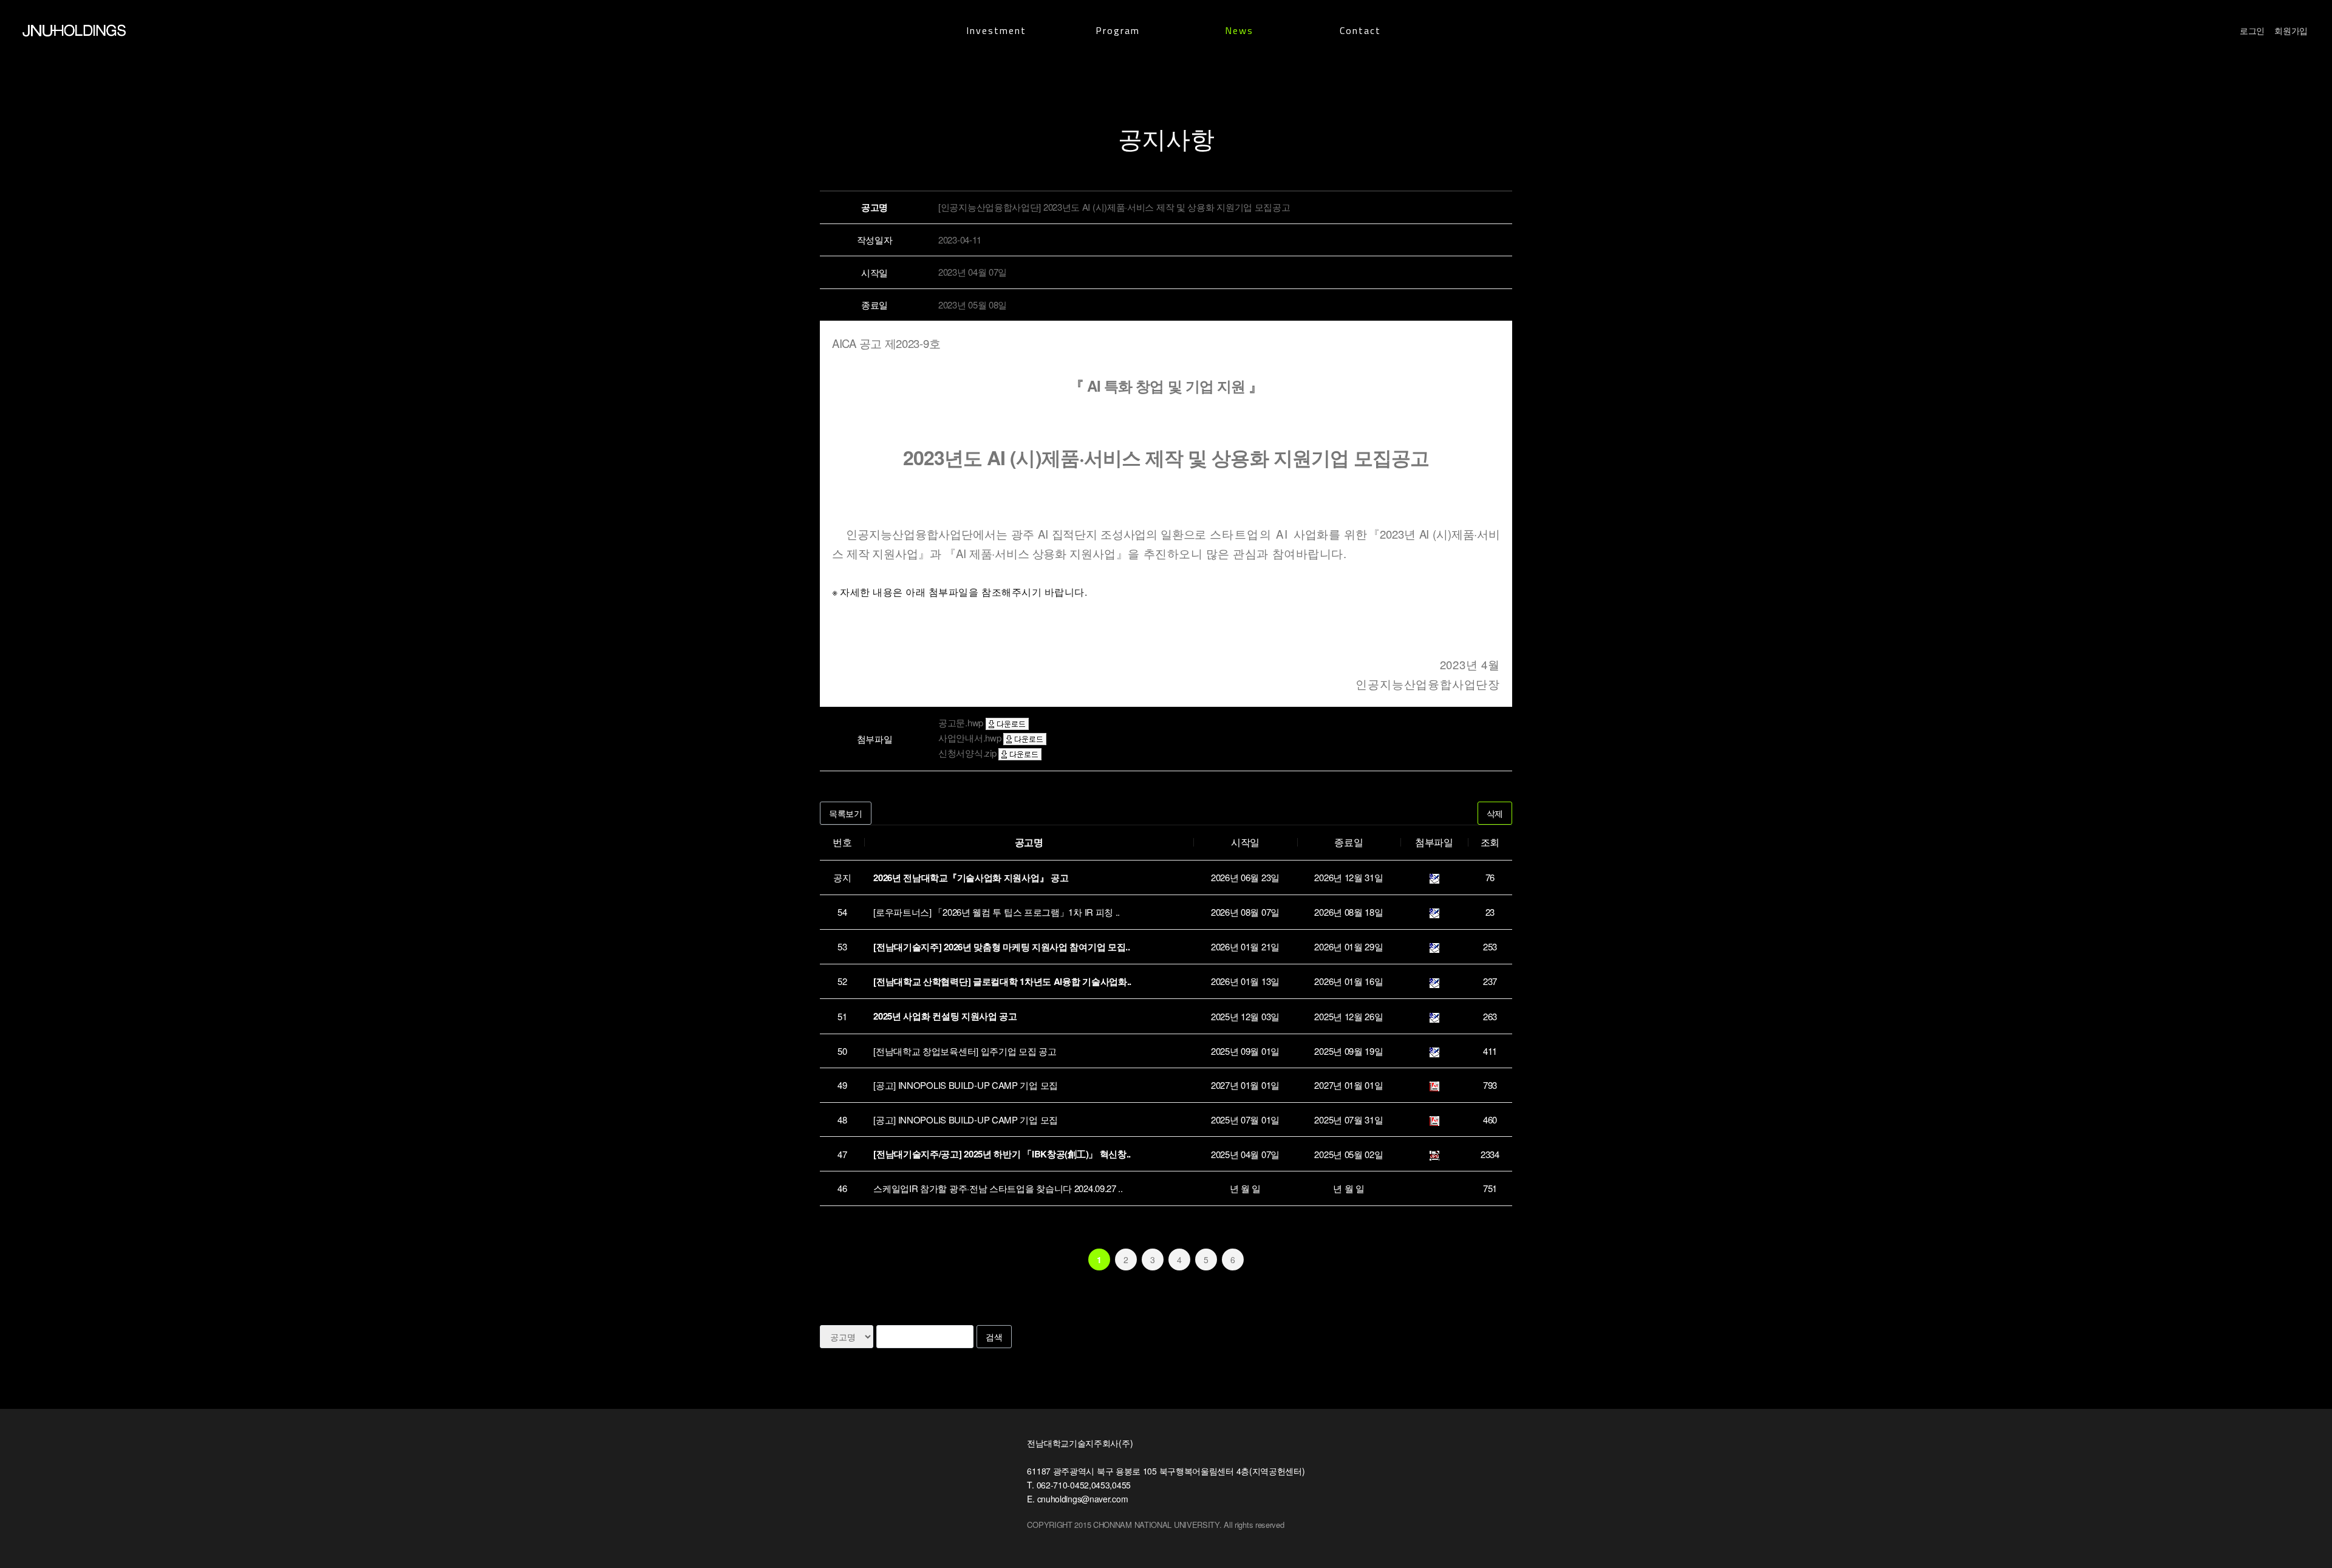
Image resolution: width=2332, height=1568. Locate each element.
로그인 (2252, 30)
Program (1118, 30)
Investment (996, 30)
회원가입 (2291, 30)
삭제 (1495, 813)
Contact (1360, 30)
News (1239, 30)
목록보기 (846, 813)
